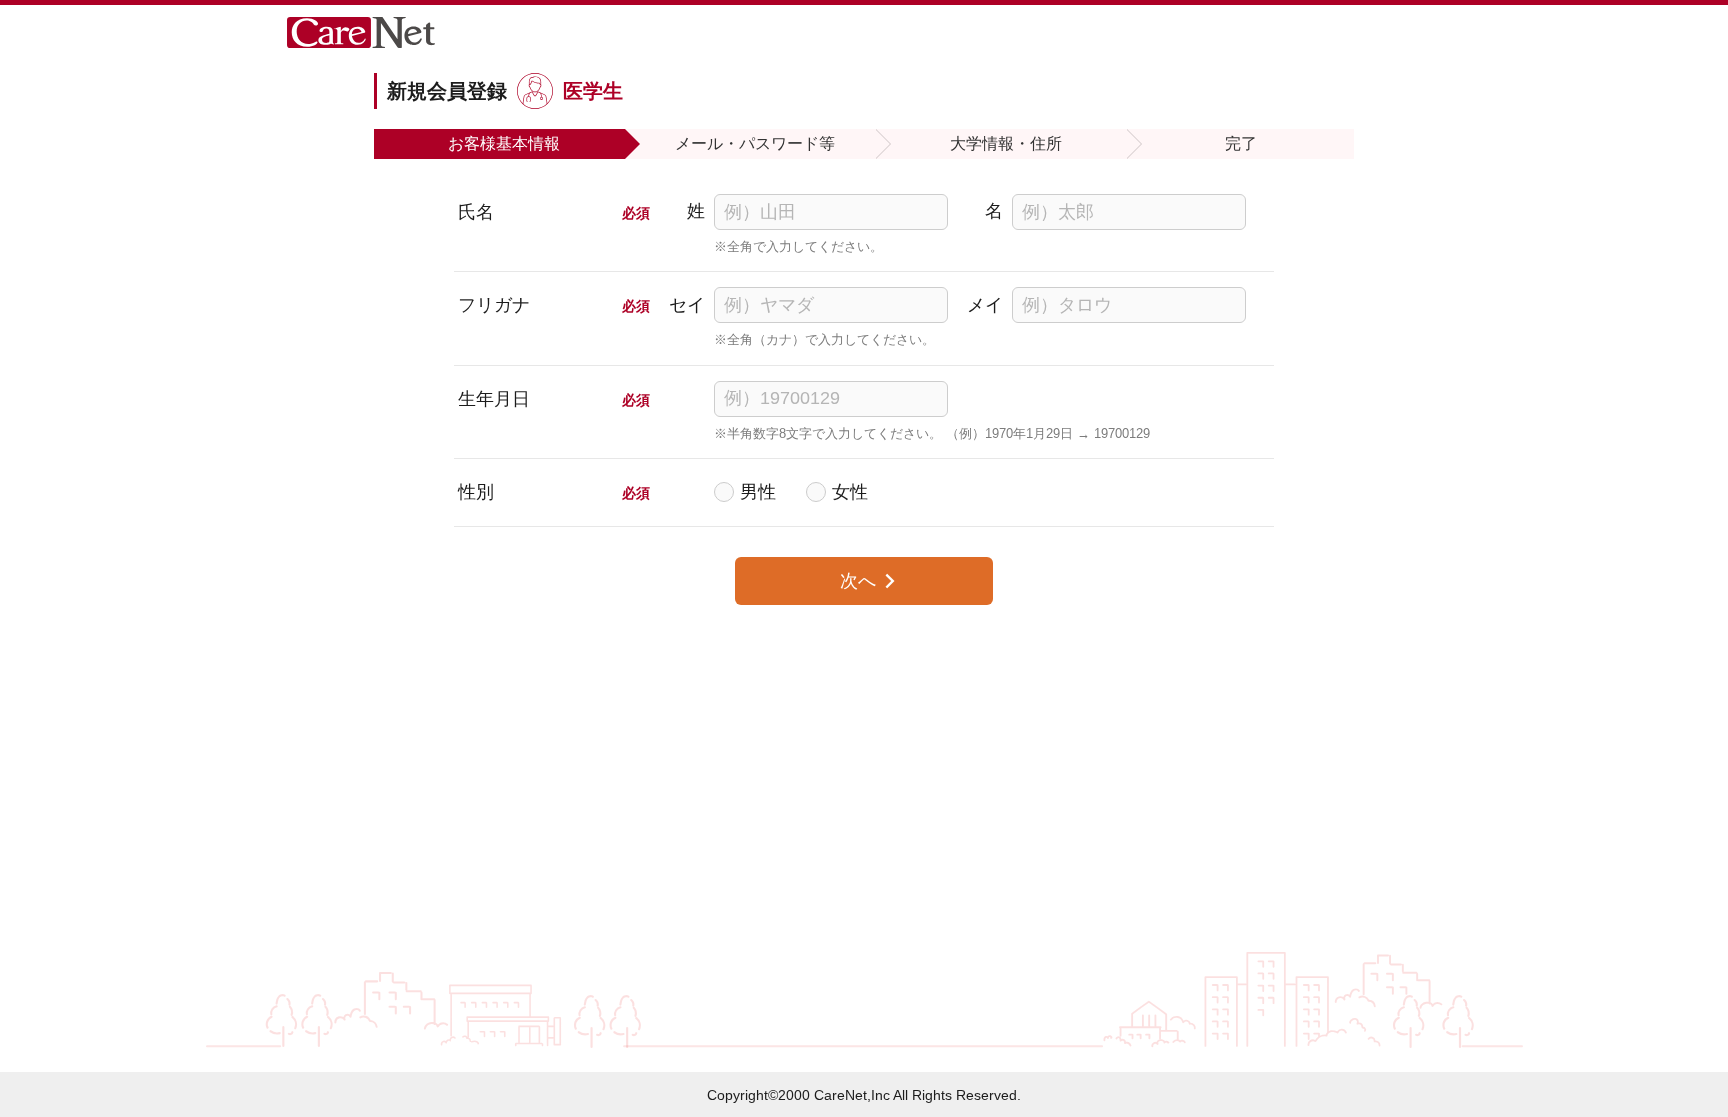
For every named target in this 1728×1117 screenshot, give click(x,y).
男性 (758, 492)
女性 (850, 492)
